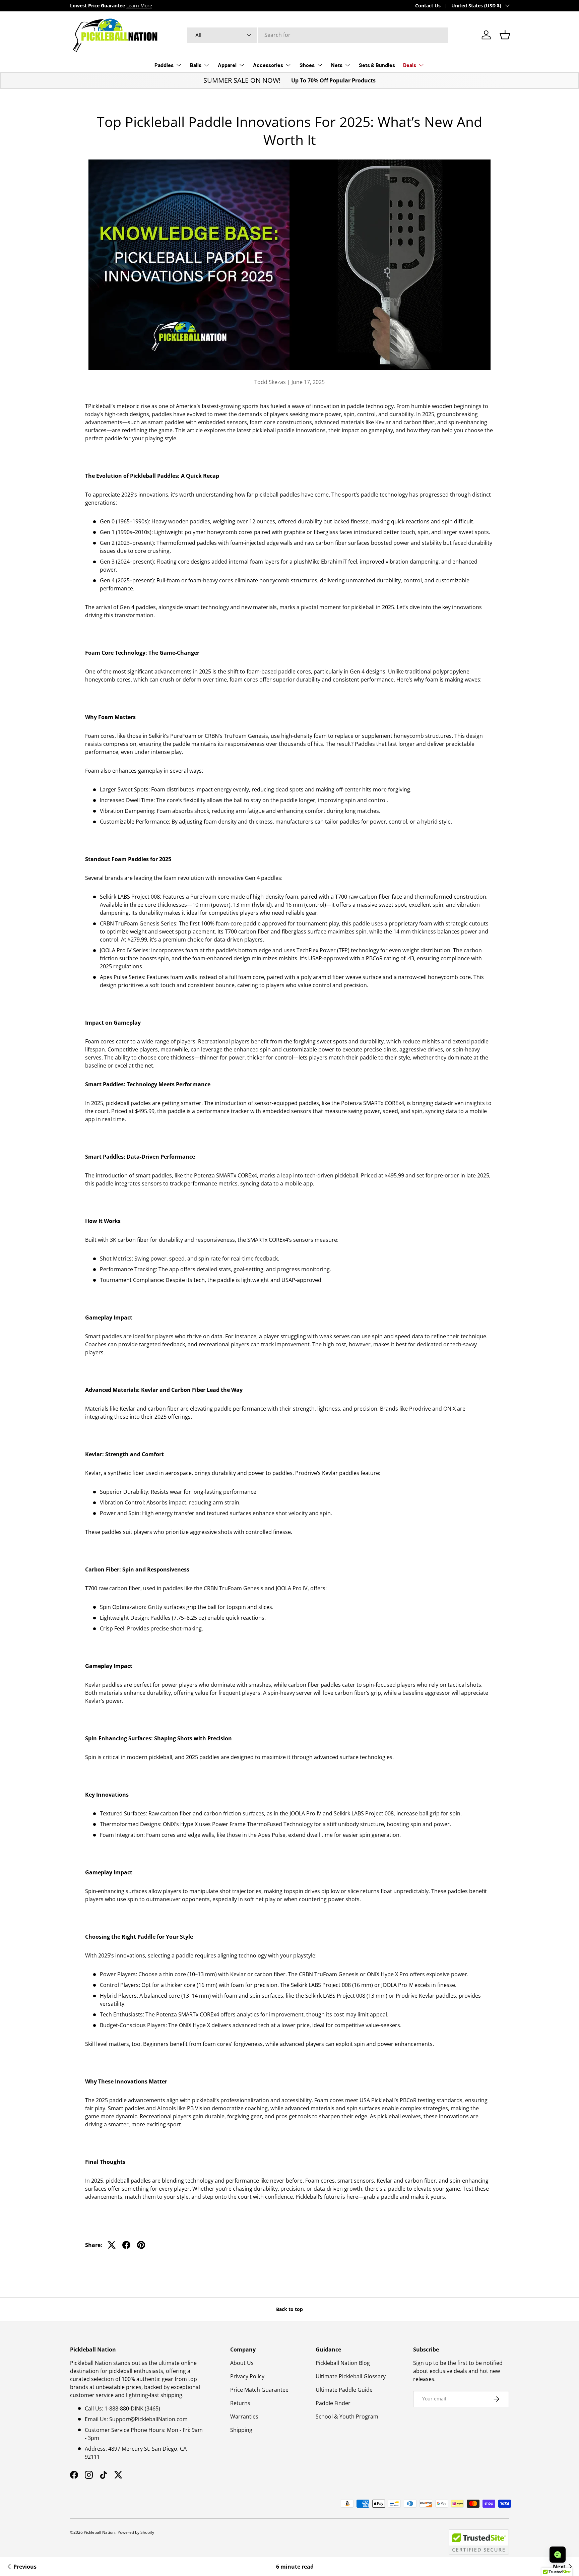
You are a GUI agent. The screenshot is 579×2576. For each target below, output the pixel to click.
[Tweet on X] (112, 2245)
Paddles (164, 65)
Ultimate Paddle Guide (344, 2390)
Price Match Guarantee (259, 2390)
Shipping (241, 2430)
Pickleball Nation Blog (343, 2363)
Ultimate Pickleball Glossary (351, 2376)
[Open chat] (558, 2555)
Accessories (268, 65)
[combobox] (318, 35)
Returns (240, 2403)
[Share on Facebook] (126, 2245)
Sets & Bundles (377, 65)
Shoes (307, 65)
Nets (337, 65)
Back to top (289, 2309)
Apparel (227, 65)
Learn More (178, 6)
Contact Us (428, 6)
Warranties (244, 2417)
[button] (505, 35)
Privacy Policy (247, 2376)
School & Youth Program (347, 2417)
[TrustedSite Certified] (479, 2542)
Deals (410, 65)
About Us (242, 2363)
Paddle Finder (333, 2403)
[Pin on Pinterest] (141, 2245)
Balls (196, 65)
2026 (78, 2532)
